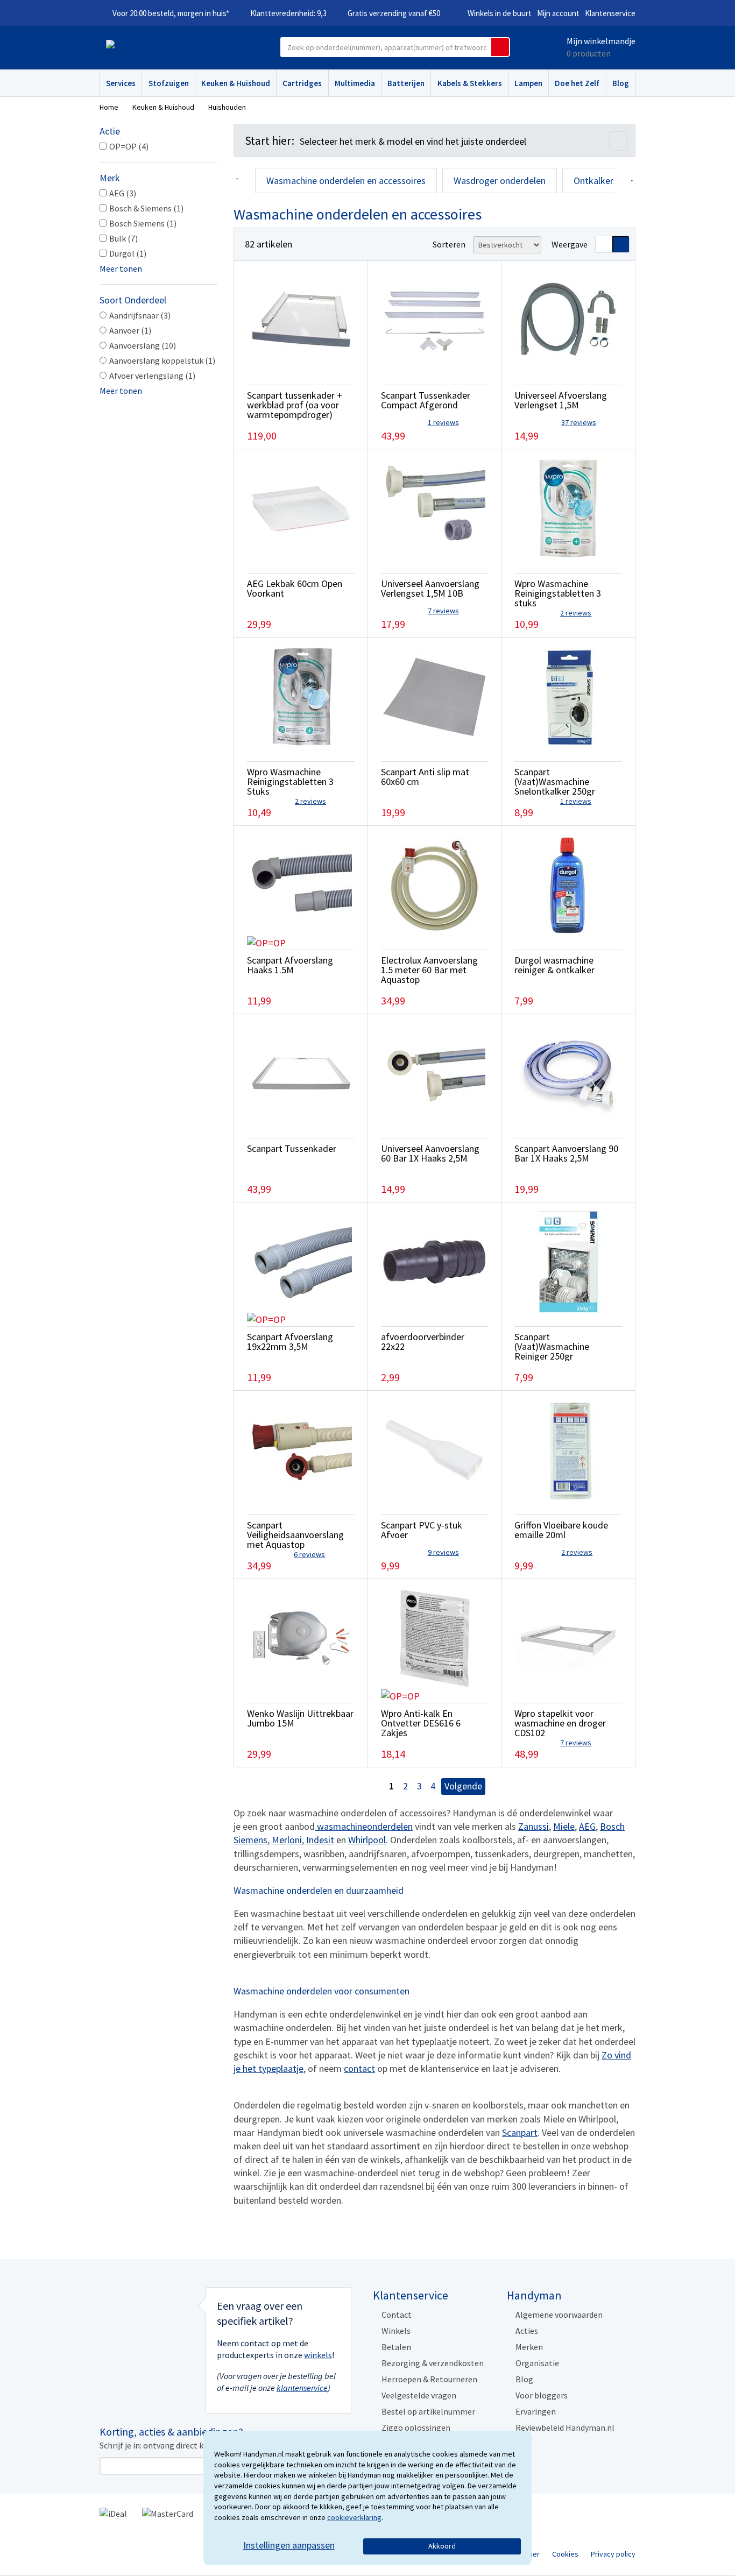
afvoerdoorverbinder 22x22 (423, 1342)
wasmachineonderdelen (364, 1826)
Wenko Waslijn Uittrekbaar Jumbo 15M (300, 1718)
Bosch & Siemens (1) (146, 208)
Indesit (320, 1840)
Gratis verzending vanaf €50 (394, 13)
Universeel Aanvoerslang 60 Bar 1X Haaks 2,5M (430, 1153)
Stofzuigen (169, 83)
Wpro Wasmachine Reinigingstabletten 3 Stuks (290, 781)
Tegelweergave (621, 244)
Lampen (528, 83)
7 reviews (443, 611)
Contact (397, 2315)
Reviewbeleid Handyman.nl (565, 2428)
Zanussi (533, 1826)
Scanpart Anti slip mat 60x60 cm (425, 777)
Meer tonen (121, 268)
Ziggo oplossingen (416, 2428)
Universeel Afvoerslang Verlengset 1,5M (561, 400)
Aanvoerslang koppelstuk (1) (162, 360)
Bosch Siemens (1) (143, 223)
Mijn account (558, 13)
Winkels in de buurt (500, 13)
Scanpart (520, 2132)
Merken (529, 2347)
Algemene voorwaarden (559, 2315)
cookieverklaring (354, 2517)
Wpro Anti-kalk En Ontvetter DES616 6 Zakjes (421, 1723)
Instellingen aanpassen (289, 2545)
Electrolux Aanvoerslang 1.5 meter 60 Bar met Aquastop (429, 970)
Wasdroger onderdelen (500, 181)
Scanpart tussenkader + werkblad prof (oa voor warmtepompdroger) (295, 405)
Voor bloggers (542, 2395)
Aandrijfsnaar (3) (140, 315)
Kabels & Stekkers (470, 83)
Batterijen (406, 83)
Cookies (565, 2554)
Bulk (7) (123, 238)
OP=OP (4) (129, 146)
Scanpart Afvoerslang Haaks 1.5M (290, 965)
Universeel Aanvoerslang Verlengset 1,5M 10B (430, 588)
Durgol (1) (128, 253)
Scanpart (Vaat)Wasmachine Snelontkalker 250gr (555, 781)
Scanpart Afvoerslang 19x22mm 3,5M (290, 1342)
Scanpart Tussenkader (292, 1148)
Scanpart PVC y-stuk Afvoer (422, 1530)
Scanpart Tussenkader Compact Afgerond (426, 400)
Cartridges (302, 83)
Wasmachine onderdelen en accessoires (346, 181)
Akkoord (442, 2546)
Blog (621, 83)
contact (359, 2068)
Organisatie (537, 2363)
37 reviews (579, 422)
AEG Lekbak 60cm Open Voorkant (295, 588)
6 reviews (309, 1554)
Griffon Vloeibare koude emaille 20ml (561, 1530)
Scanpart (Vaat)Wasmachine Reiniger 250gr (552, 1346)
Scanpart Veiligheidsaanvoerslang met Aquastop (295, 1535)
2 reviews (576, 613)
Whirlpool (367, 1840)
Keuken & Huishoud (236, 83)
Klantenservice (610, 13)
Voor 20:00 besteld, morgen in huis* (171, 13)
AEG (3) (123, 193)
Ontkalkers (596, 181)
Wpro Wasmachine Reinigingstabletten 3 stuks (558, 593)
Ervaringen (536, 2411)
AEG (587, 1826)
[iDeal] (113, 2513)
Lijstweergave (604, 244)
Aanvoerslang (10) (143, 345)
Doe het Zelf (577, 83)
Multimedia (355, 83)
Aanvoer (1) (130, 330)
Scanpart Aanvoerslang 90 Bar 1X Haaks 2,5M (566, 1153)
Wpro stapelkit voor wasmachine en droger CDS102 (560, 1723)
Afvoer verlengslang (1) (152, 376)
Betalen (396, 2347)
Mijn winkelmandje (601, 41)
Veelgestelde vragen (419, 2395)
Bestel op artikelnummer (428, 2411)
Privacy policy (613, 2554)
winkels (318, 2355)
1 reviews (443, 422)
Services (121, 83)
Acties (527, 2331)
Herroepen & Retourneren (429, 2379)
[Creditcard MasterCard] (168, 2513)
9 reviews (443, 1552)
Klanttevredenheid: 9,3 (288, 13)
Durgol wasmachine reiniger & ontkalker (554, 965)
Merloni (287, 1840)
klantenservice (302, 2388)
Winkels (396, 2331)
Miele (564, 1826)
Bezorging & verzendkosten (433, 2363)
